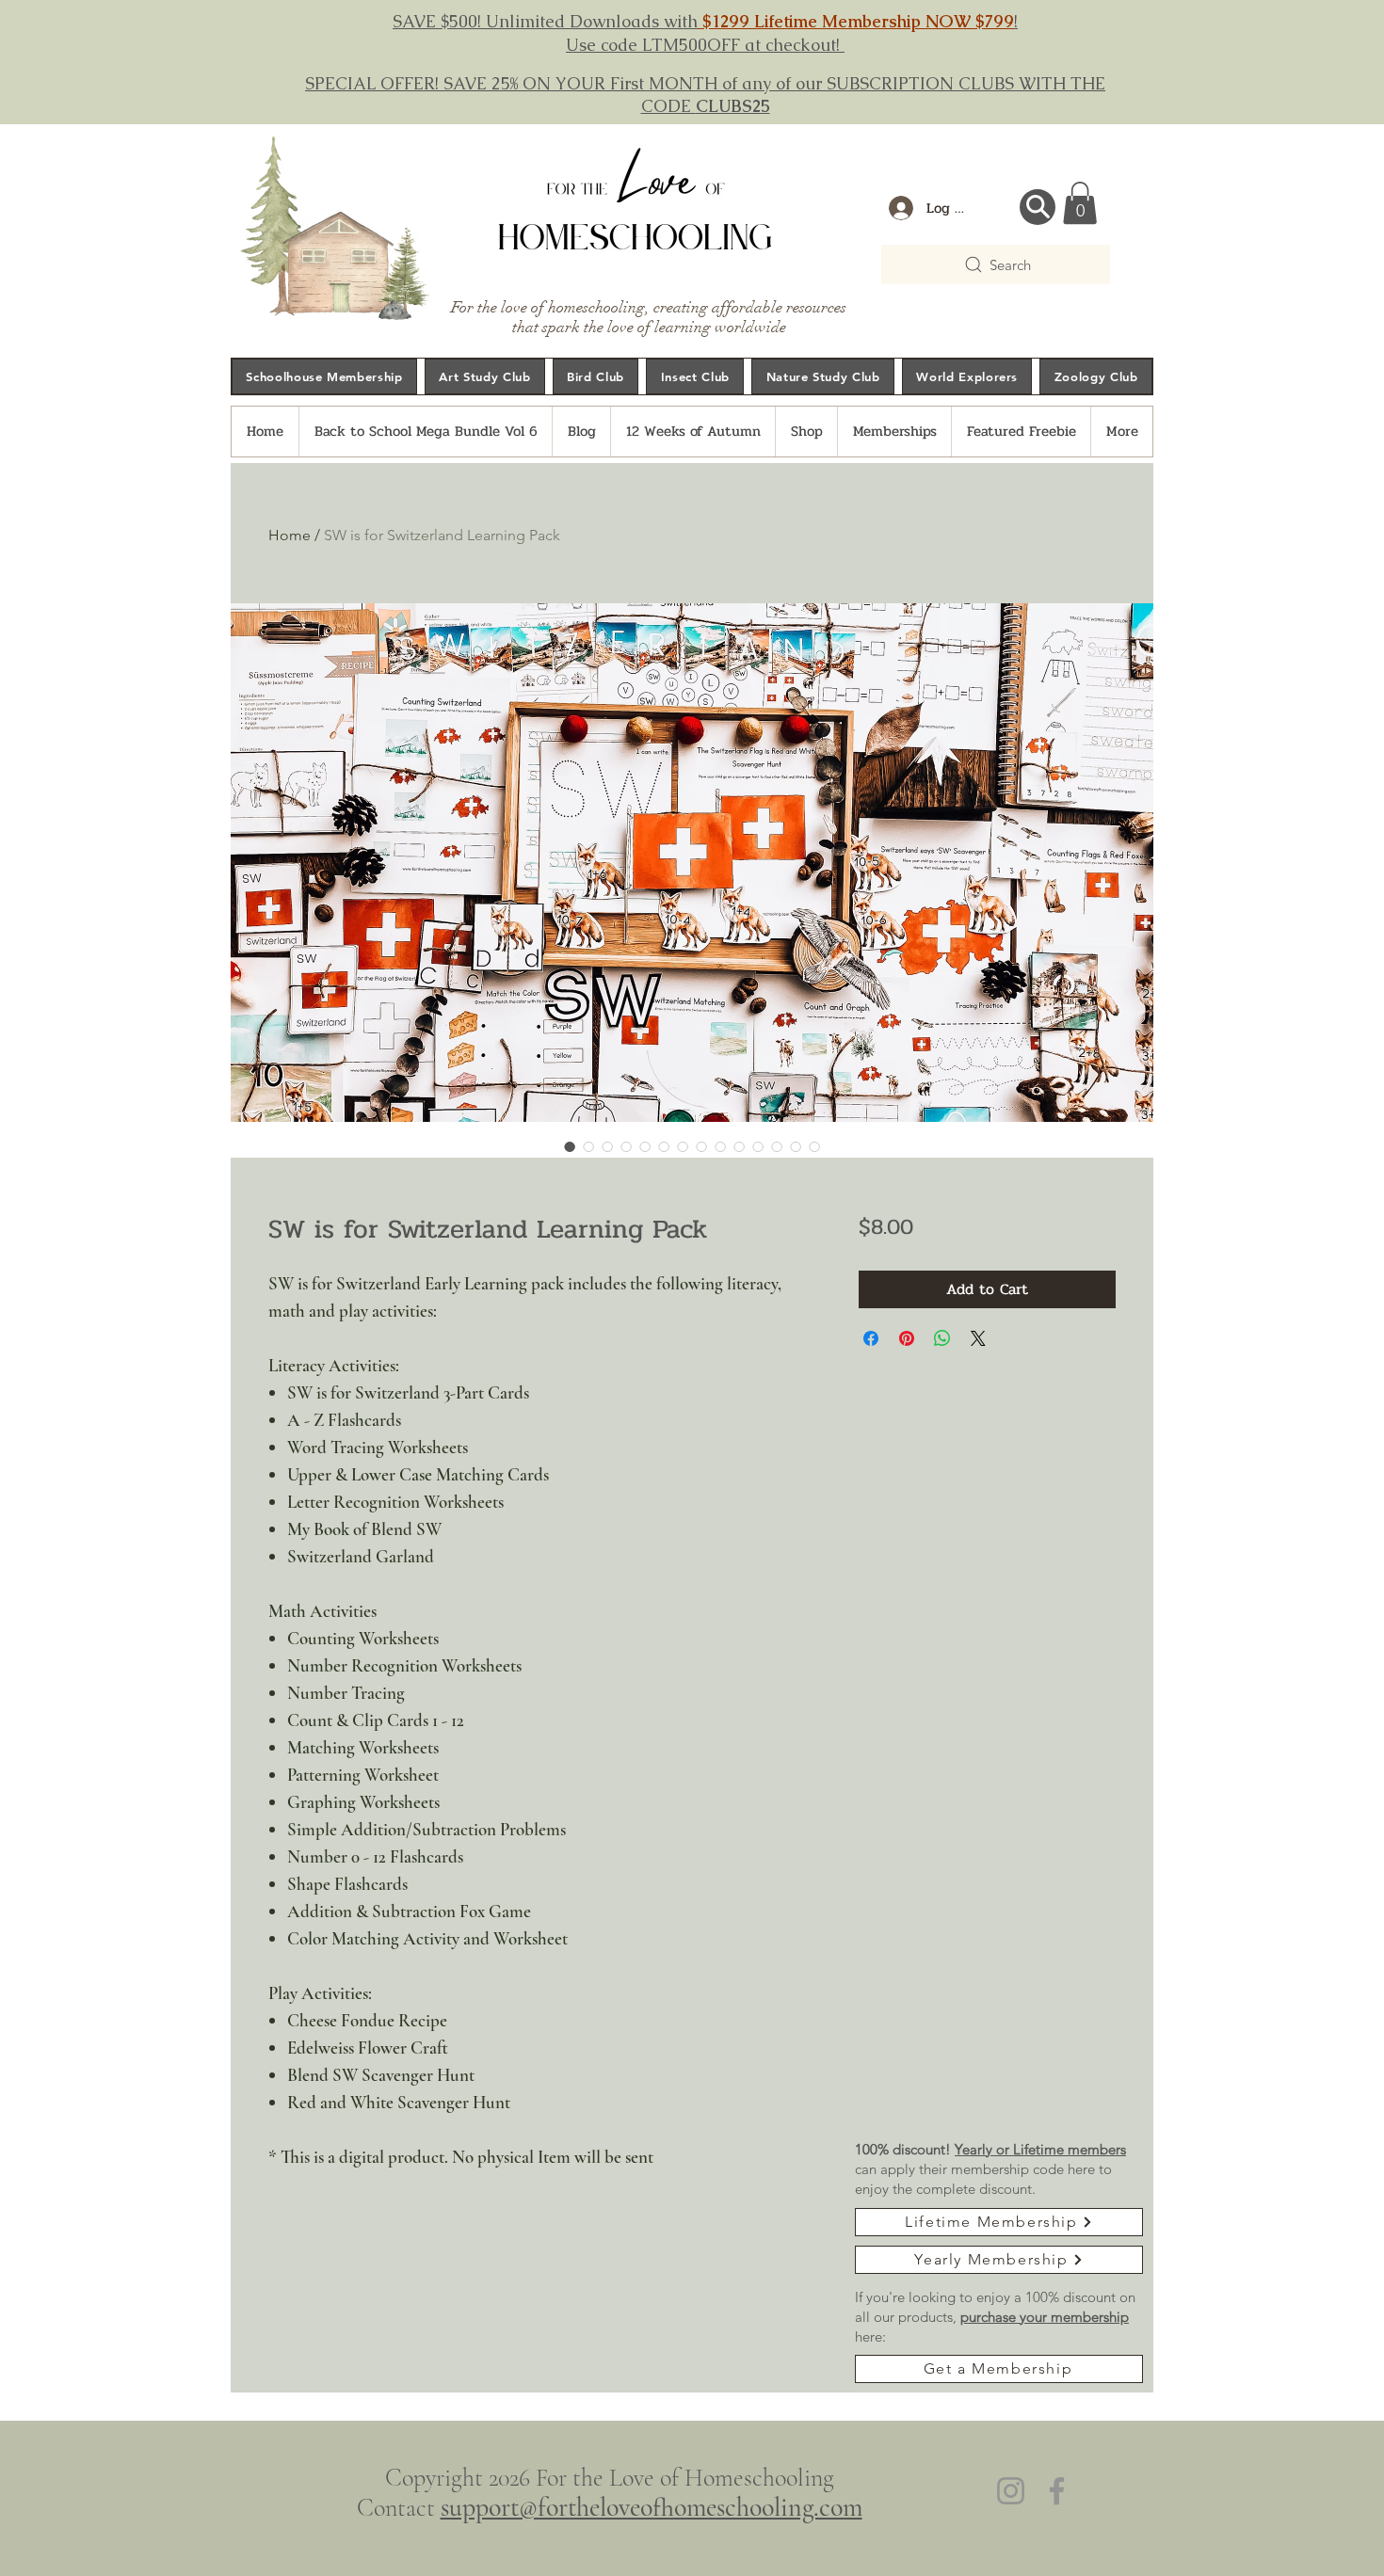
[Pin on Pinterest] (907, 1338)
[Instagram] (1011, 2491)
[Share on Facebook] (871, 1338)
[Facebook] (1057, 2491)
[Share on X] (978, 1338)
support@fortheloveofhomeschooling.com (652, 2507)
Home (290, 535)
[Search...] (1038, 207)
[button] (1080, 203)
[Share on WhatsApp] (942, 1338)
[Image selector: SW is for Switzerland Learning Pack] (570, 1146)
